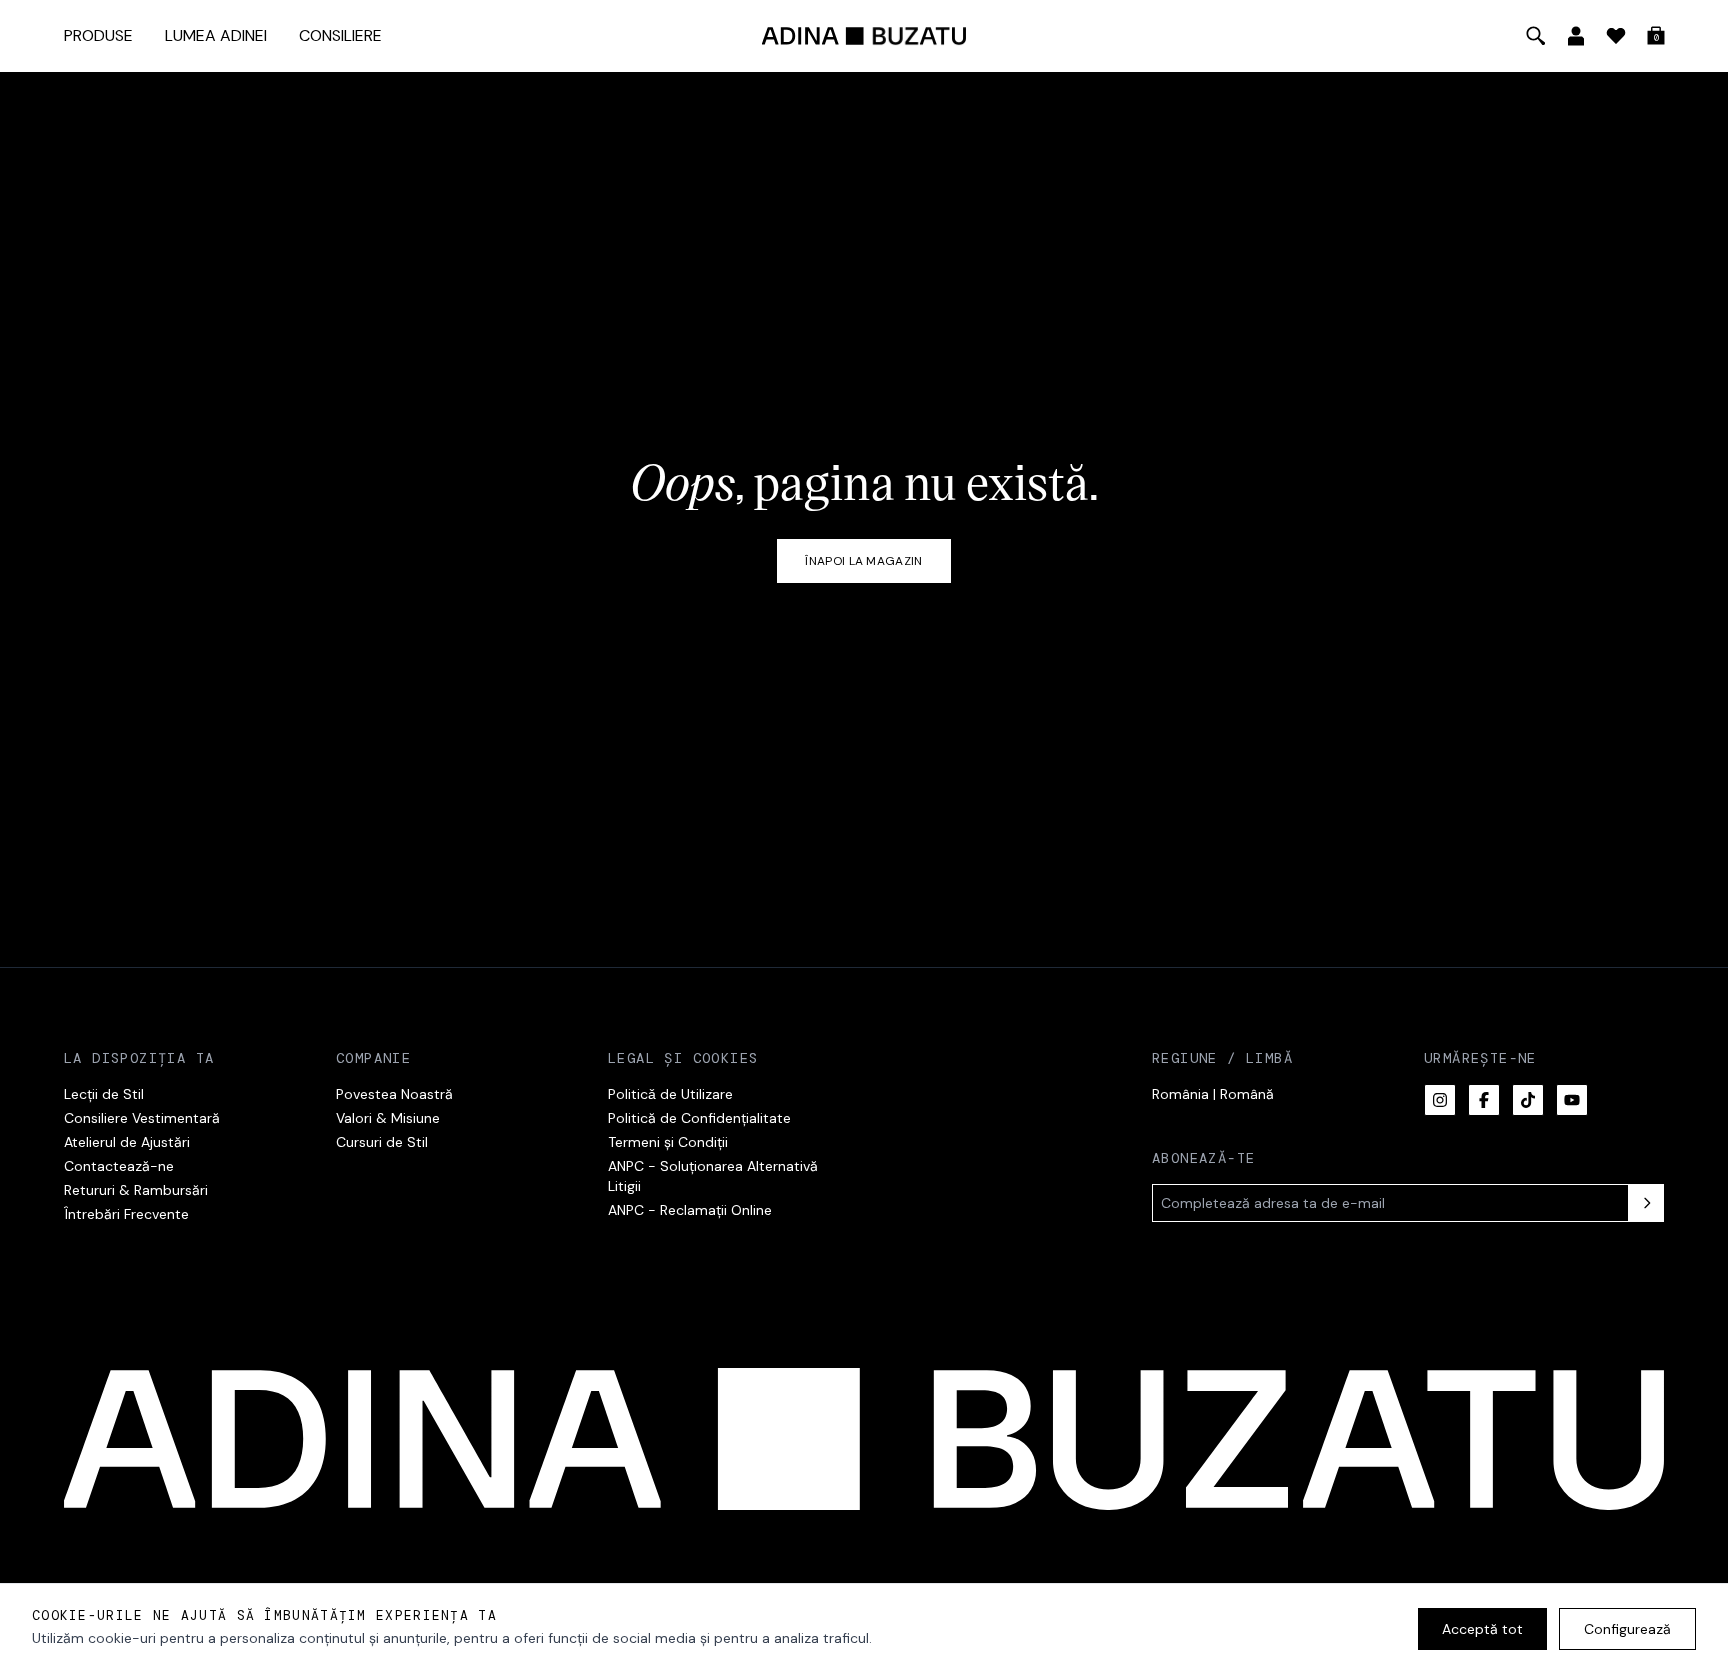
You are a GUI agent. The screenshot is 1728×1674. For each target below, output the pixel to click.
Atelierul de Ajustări (127, 1142)
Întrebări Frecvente (126, 1214)
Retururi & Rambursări (136, 1190)
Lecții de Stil (104, 1094)
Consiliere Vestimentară (142, 1118)
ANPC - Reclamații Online (690, 1210)
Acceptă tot (1482, 1629)
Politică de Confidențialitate (699, 1118)
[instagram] (1440, 1100)
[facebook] (1484, 1100)
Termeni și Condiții (668, 1142)
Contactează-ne (119, 1166)
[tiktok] (1528, 1100)
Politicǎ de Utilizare (670, 1094)
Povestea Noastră (394, 1094)
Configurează (1627, 1629)
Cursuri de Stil (382, 1142)
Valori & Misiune (388, 1118)
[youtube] (1572, 1100)
